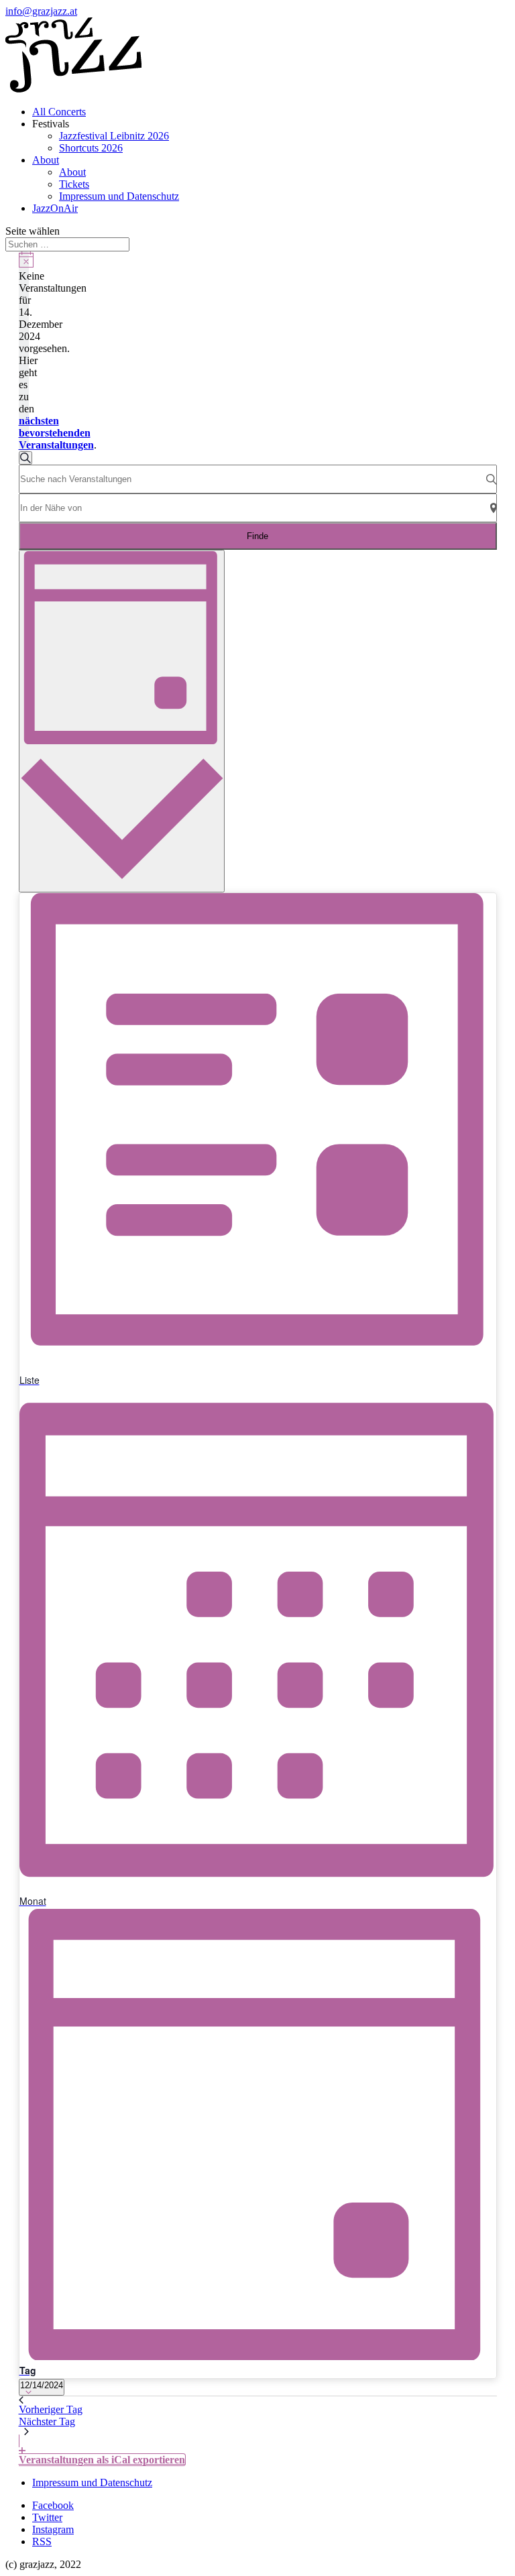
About (46, 160)
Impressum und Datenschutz (119, 196)
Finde (257, 536)
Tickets (74, 184)
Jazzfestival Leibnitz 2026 (114, 136)
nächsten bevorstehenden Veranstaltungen (56, 433)
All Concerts (59, 112)
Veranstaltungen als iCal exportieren (102, 2460)
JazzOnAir (55, 208)
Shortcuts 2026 (91, 148)
